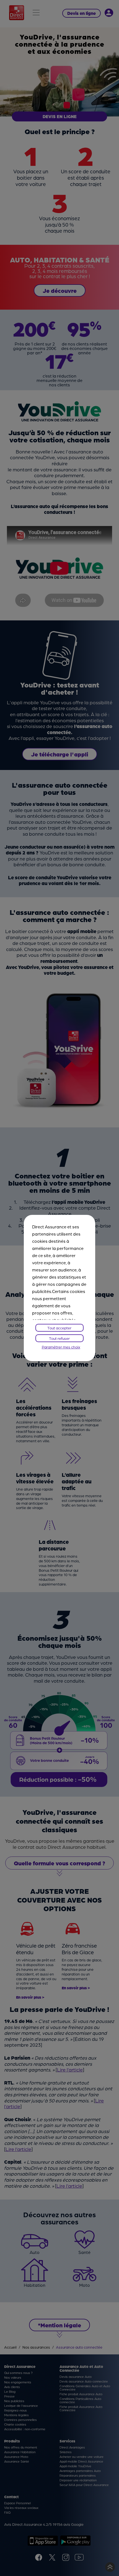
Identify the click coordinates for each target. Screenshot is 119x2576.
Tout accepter (59, 1328)
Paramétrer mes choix (61, 1347)
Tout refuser (59, 1338)
